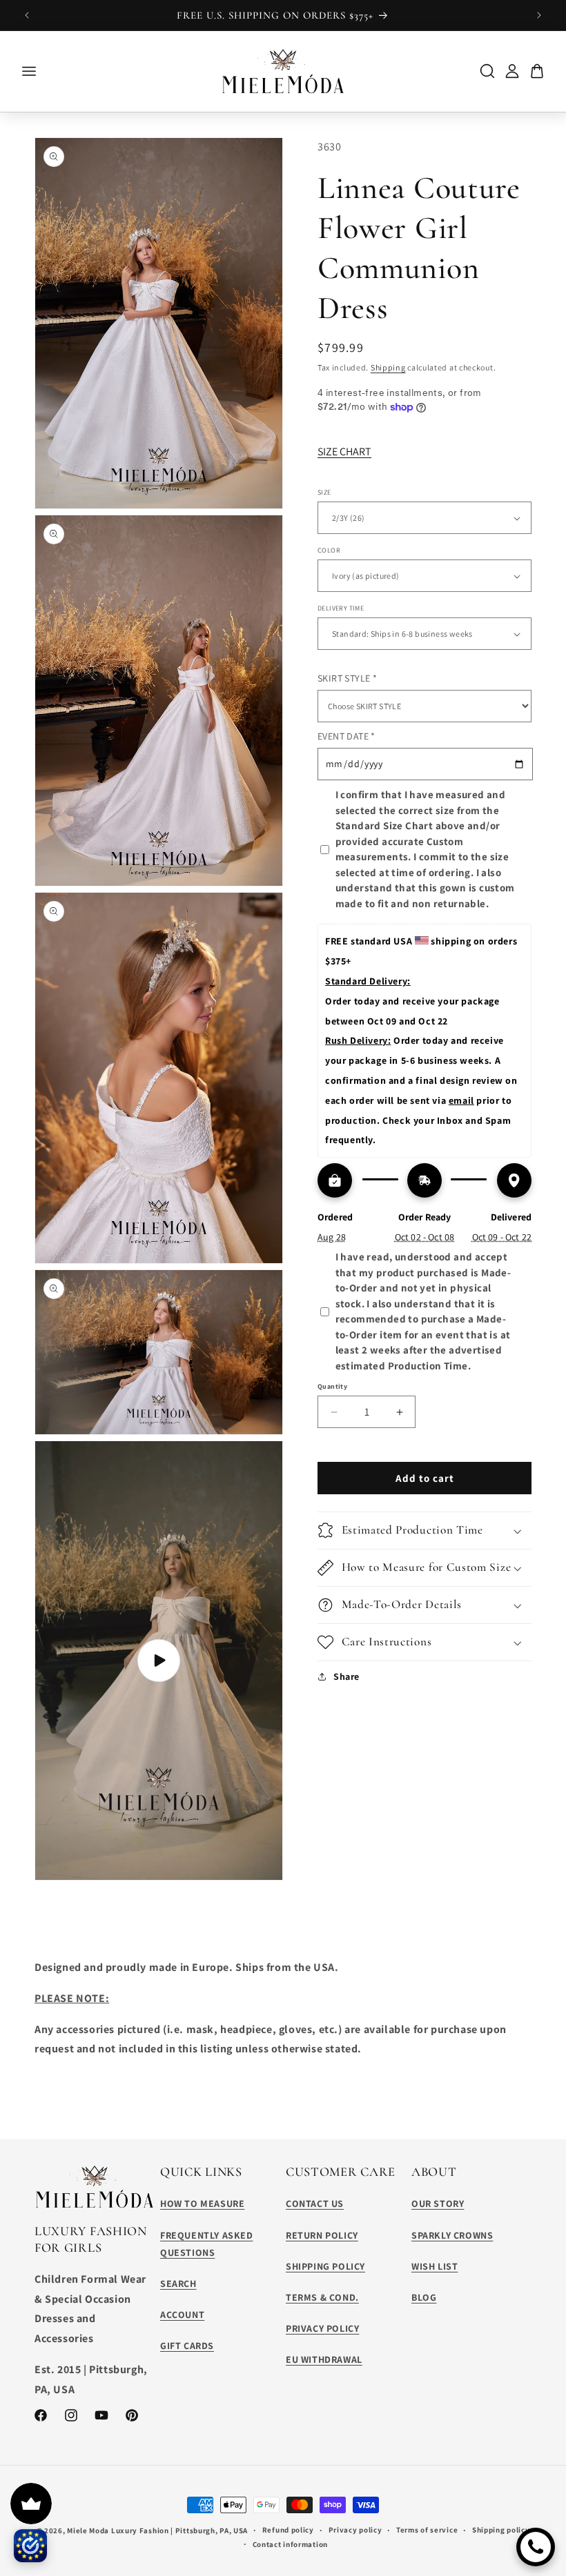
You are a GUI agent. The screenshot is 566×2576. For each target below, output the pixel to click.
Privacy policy (355, 2530)
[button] (424, 1530)
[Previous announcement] (27, 15)
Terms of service (427, 2530)
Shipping (388, 367)
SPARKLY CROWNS (452, 2235)
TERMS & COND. (322, 2297)
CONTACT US (315, 2203)
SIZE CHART (344, 452)
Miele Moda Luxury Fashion (118, 2530)
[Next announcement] (539, 15)
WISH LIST (435, 2266)
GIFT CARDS (187, 2346)
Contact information (290, 2544)
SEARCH (178, 2283)
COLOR (329, 550)
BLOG (424, 2297)
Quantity (332, 1386)
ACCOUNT (182, 2315)
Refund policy (288, 2530)
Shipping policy (501, 2530)
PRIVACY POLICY (322, 2328)
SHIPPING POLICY (325, 2266)
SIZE (324, 492)
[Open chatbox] (536, 2547)
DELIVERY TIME (341, 608)
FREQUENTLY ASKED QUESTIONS (207, 2244)
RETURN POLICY (322, 2235)
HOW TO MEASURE (202, 2203)
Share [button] (347, 1676)
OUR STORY (438, 2203)
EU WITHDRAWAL (324, 2359)
